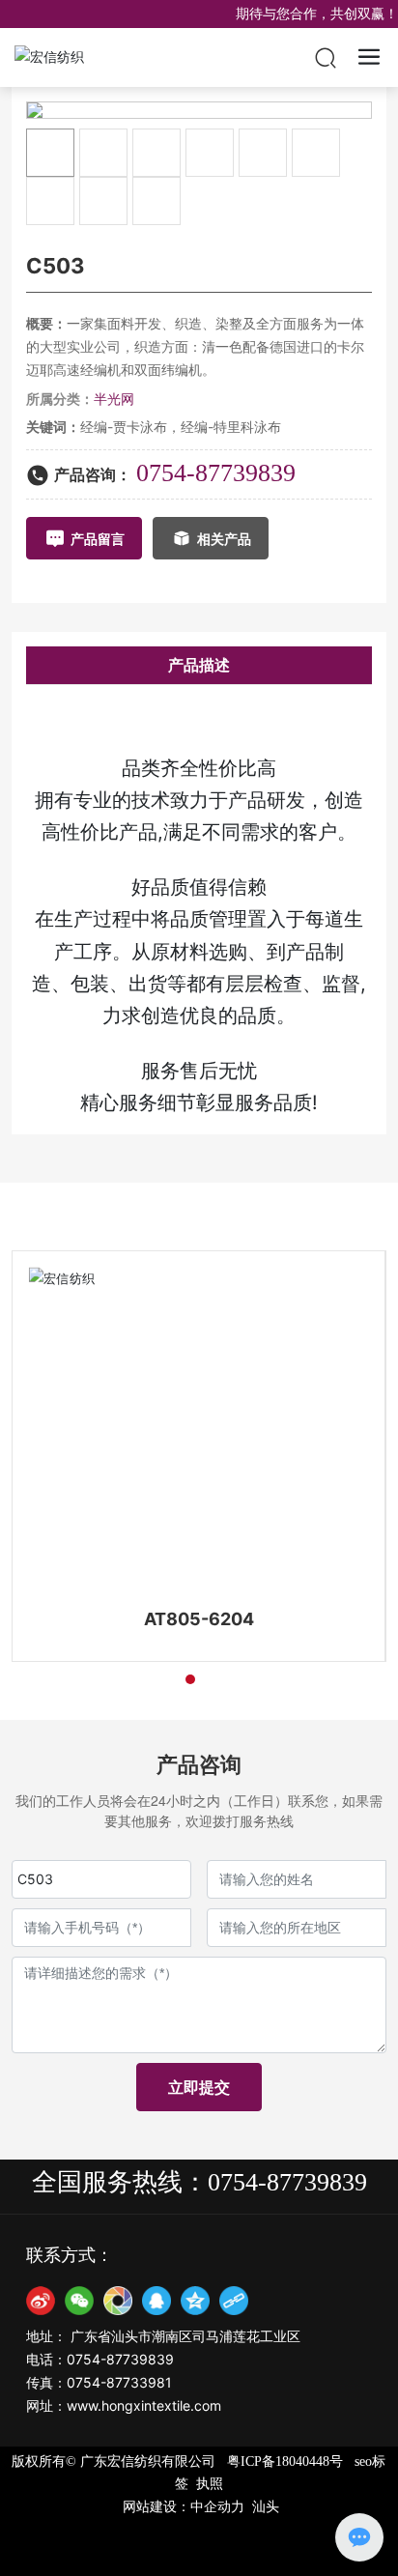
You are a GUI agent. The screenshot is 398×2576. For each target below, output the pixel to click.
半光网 (114, 399)
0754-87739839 (216, 473)
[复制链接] (234, 2301)
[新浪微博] (41, 2301)
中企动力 (217, 2507)
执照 (210, 2484)
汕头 (266, 2507)
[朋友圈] (118, 2301)
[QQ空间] (195, 2301)
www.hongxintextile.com (144, 2405)
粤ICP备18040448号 (285, 2462)
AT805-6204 (199, 1619)
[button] (156, 1679)
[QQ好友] (156, 2301)
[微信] (79, 2301)
